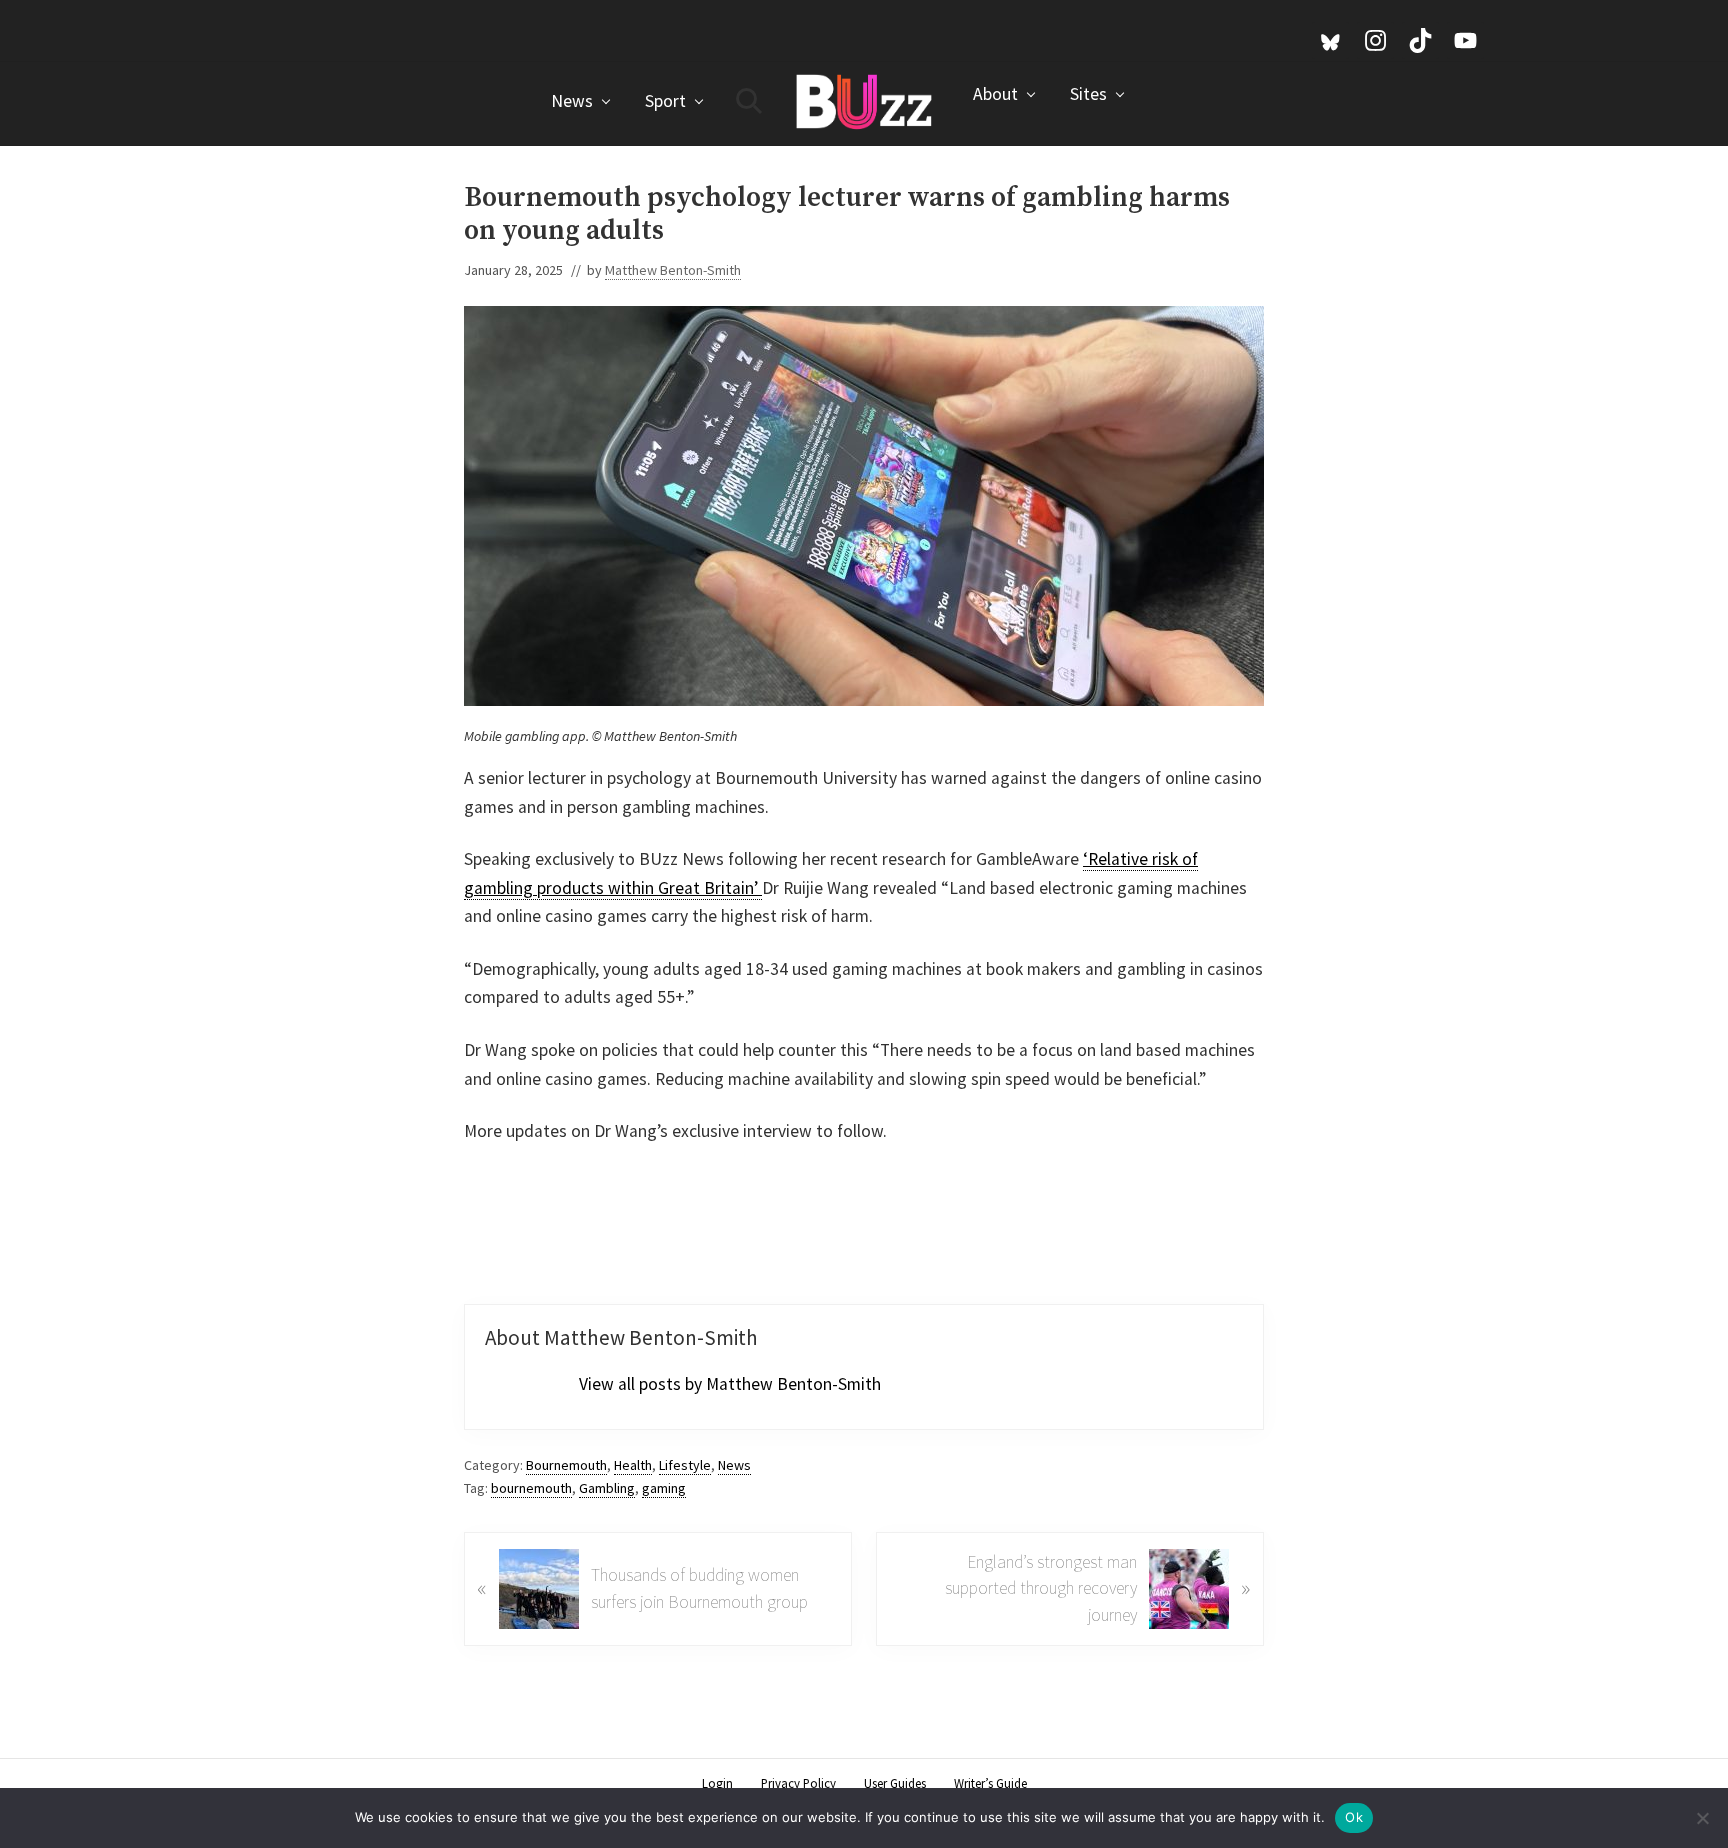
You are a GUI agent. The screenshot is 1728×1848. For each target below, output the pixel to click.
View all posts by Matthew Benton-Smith (730, 1384)
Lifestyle (685, 1465)
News (734, 1465)
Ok (1354, 1817)
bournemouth (531, 1488)
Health (633, 1465)
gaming (664, 1488)
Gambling (607, 1488)
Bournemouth (566, 1465)
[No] (1703, 1818)
